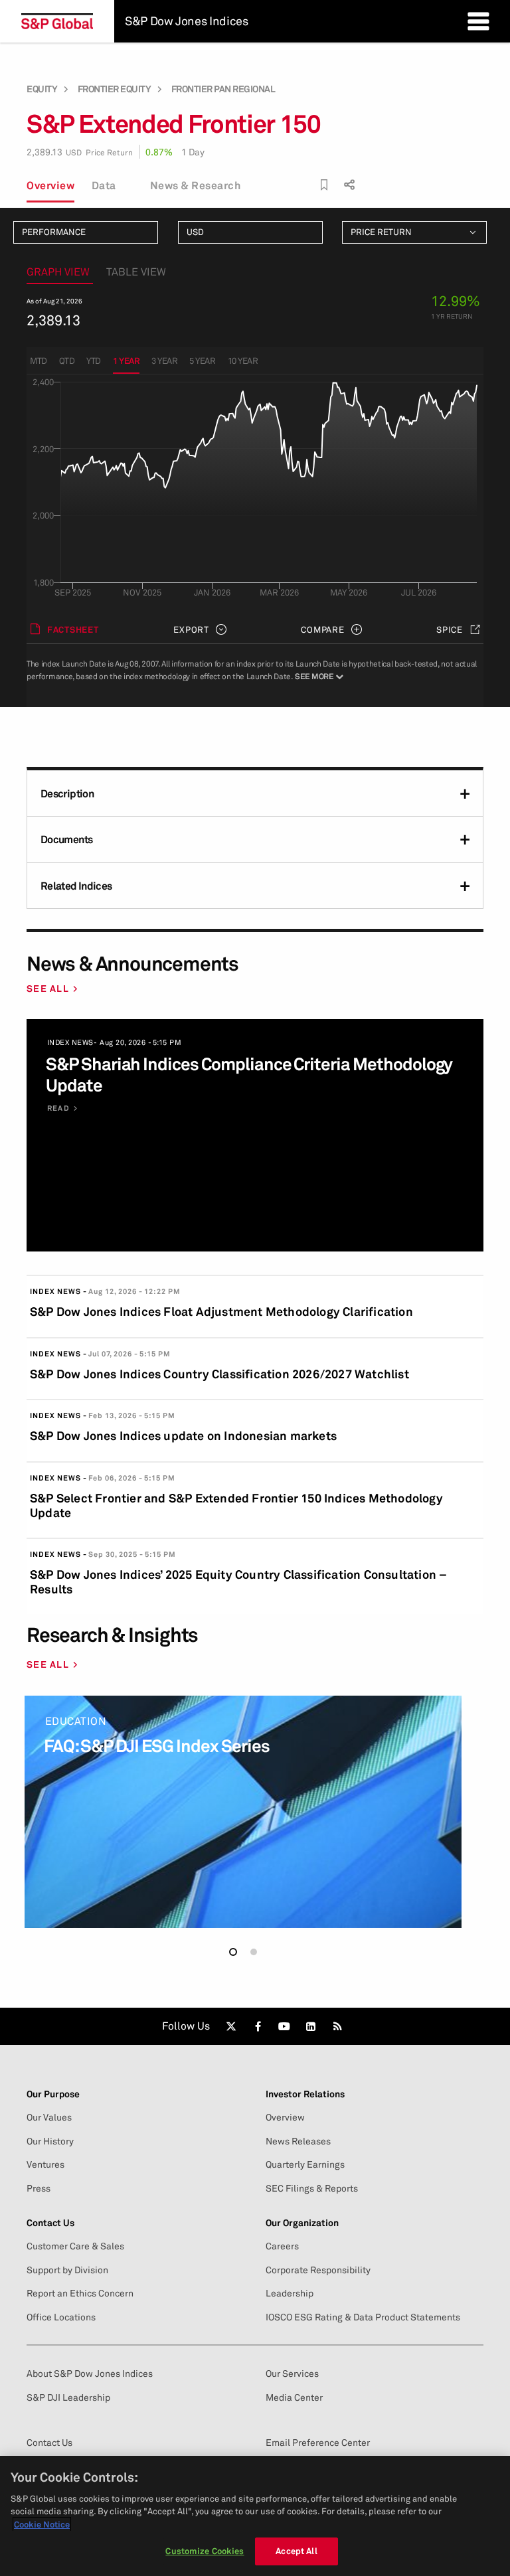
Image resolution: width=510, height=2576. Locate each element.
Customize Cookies (205, 2551)
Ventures (45, 2164)
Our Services (292, 2374)
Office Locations (61, 2317)
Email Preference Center (318, 2443)
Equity (42, 89)
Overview (50, 185)
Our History (50, 2141)
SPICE (450, 629)
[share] (348, 182)
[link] (231, 2026)
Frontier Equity (115, 89)
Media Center (294, 2397)
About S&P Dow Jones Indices (90, 2374)
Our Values (49, 2117)
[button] (233, 1952)
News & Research (196, 185)
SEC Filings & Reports (312, 2188)
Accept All (296, 2551)
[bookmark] (324, 185)
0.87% (159, 152)
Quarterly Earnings (305, 2164)
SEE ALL (48, 988)
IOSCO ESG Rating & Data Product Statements (363, 2317)
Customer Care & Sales (75, 2246)
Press (39, 2188)
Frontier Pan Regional (223, 89)
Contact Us (49, 2443)
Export (191, 629)
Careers (282, 2246)
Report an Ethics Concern (80, 2293)
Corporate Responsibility (318, 2270)
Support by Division (67, 2270)
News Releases (298, 2141)
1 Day (193, 152)
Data (104, 185)
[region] (255, 2516)
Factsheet (73, 629)
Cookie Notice (42, 2524)
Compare (322, 629)
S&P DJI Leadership (68, 2397)
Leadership (290, 2293)
